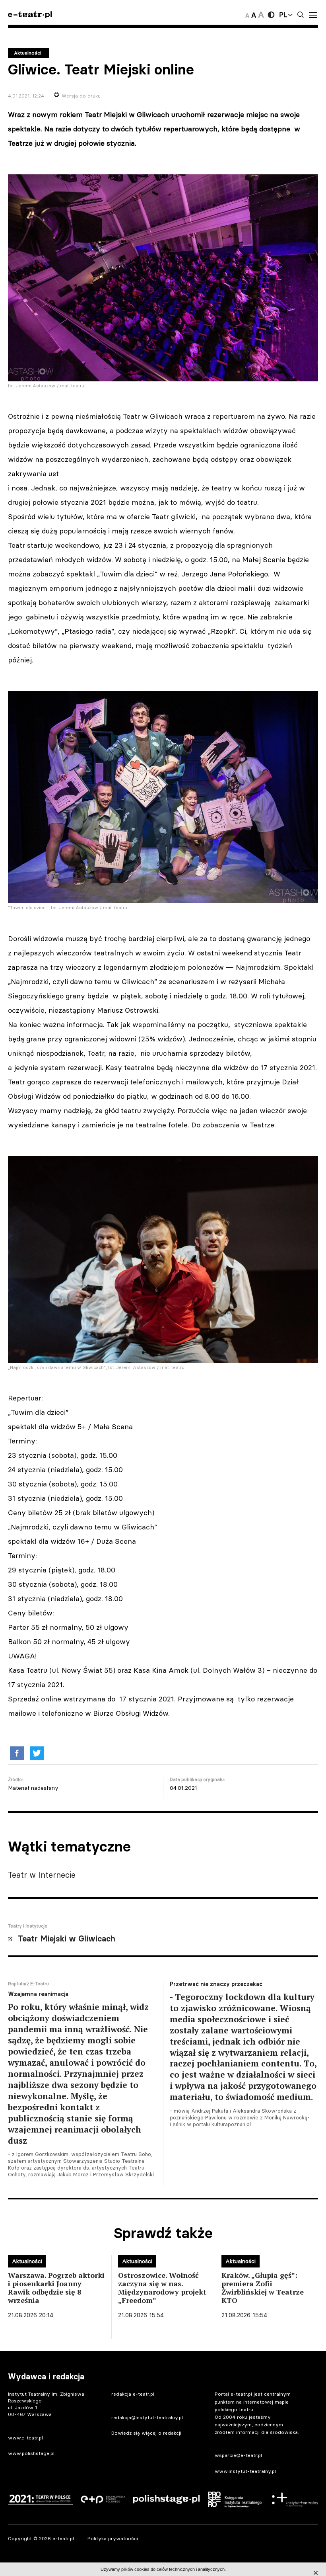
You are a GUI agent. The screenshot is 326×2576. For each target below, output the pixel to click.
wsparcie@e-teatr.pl (238, 2455)
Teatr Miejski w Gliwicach (67, 1939)
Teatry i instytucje (28, 1926)
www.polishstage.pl (31, 2453)
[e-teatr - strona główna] (30, 15)
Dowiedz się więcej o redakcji (146, 2433)
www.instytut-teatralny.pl (245, 2471)
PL (283, 15)
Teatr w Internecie (42, 1875)
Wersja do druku (81, 96)
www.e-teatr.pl (25, 2438)
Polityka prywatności (113, 2538)
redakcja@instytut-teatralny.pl (147, 2417)
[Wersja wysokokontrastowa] (271, 15)
